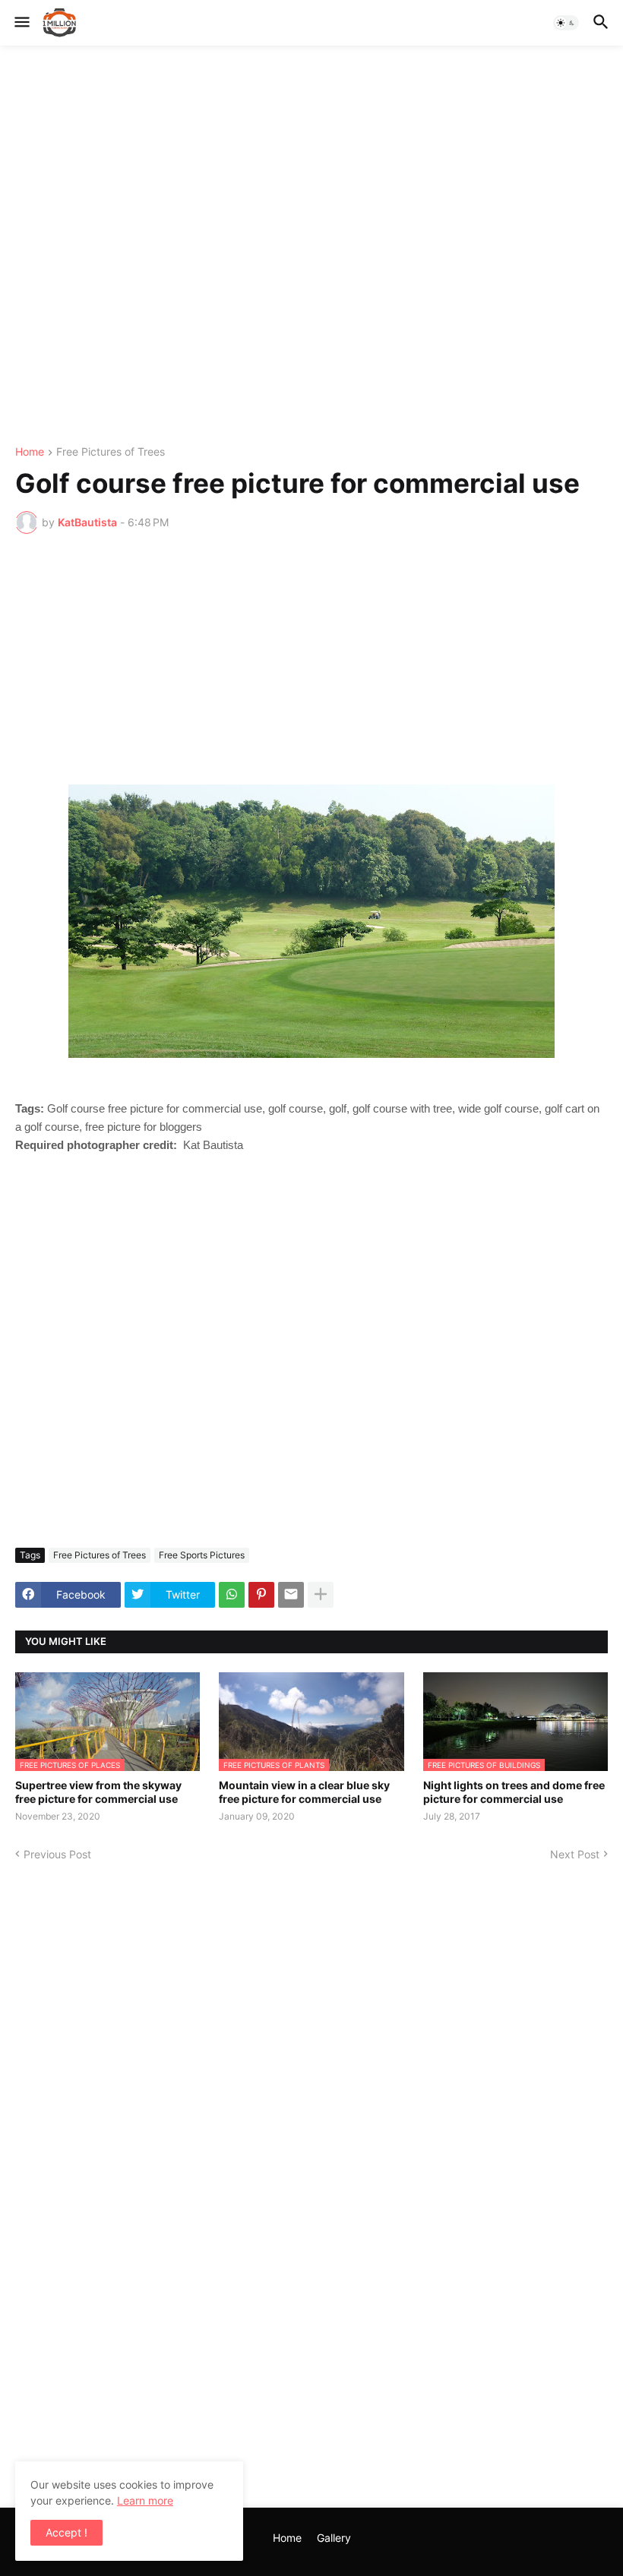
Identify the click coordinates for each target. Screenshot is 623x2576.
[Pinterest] (261, 1595)
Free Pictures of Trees (111, 452)
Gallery (334, 2538)
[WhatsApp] (232, 1595)
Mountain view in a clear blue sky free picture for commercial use (304, 1792)
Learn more (145, 2500)
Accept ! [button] (66, 2532)
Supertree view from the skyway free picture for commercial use (98, 1792)
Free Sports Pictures (202, 1555)
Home (30, 452)
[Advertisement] (311, 246)
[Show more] (321, 1595)
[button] (21, 23)
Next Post (575, 1854)
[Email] (291, 1595)
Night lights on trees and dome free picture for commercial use (514, 1792)
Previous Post (57, 1854)
